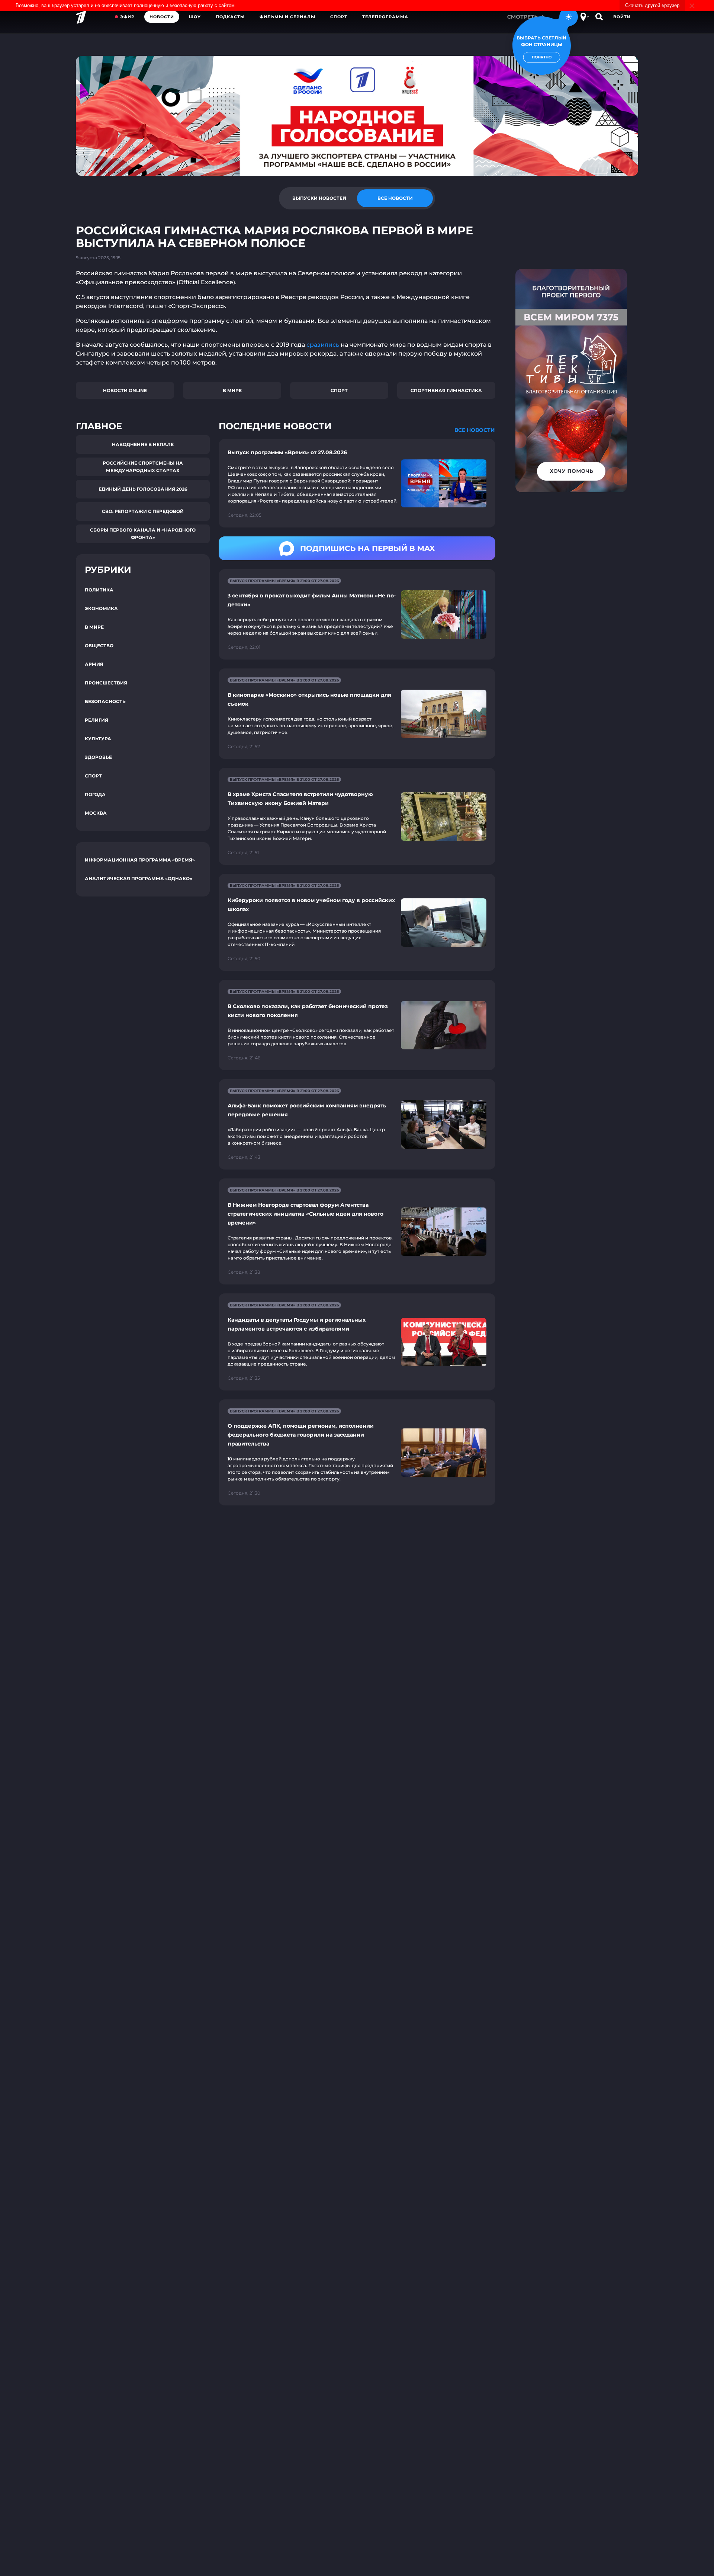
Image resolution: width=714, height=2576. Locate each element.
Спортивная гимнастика (446, 390)
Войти (622, 17)
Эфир (127, 17)
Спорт (339, 17)
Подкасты (230, 17)
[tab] (319, 198)
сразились (323, 345)
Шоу (195, 17)
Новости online (125, 390)
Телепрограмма (385, 17)
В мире (232, 390)
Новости (162, 17)
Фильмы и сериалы (287, 17)
